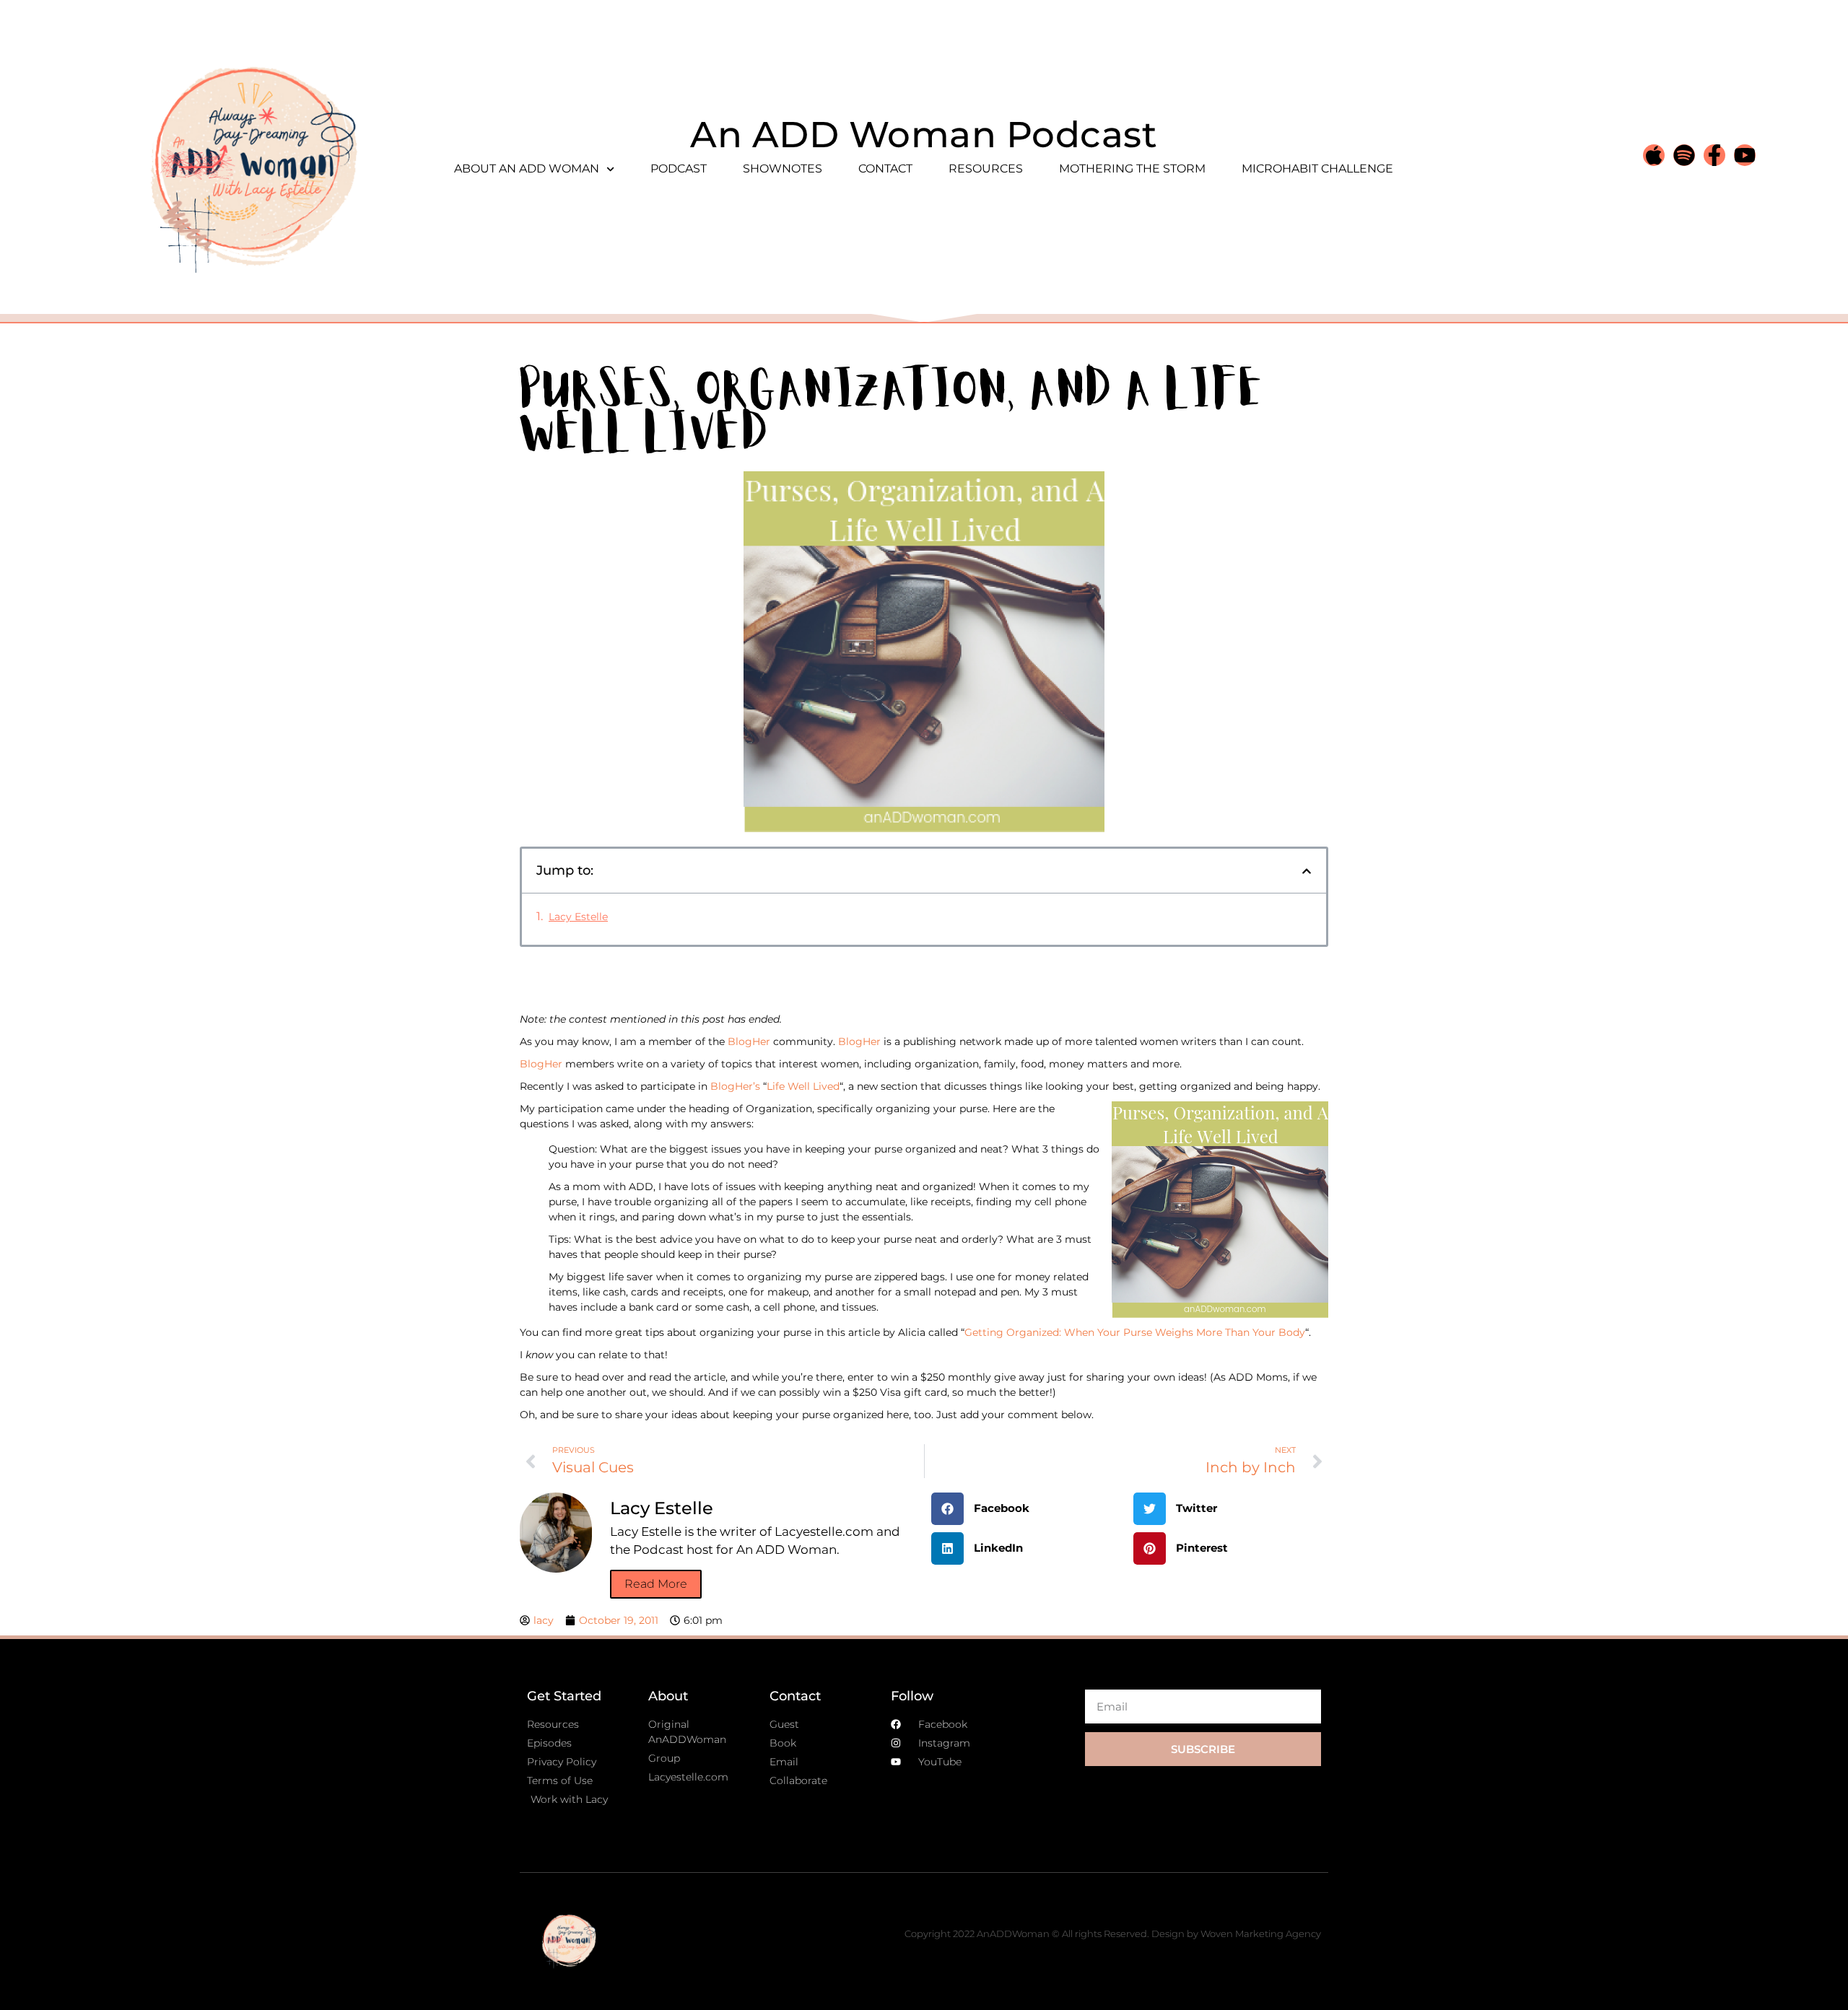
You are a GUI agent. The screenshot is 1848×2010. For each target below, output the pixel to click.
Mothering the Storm (1132, 169)
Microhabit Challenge (1317, 169)
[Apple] (1654, 155)
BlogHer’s (735, 1086)
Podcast (679, 169)
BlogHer (749, 1041)
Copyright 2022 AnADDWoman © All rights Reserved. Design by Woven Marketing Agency (1113, 1933)
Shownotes (783, 169)
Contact (885, 169)
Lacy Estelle (578, 917)
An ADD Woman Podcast (924, 135)
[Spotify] (1684, 155)
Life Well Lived (803, 1086)
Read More (656, 1584)
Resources (986, 169)
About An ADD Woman (527, 169)
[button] (1307, 871)
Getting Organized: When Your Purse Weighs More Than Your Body (1135, 1332)
